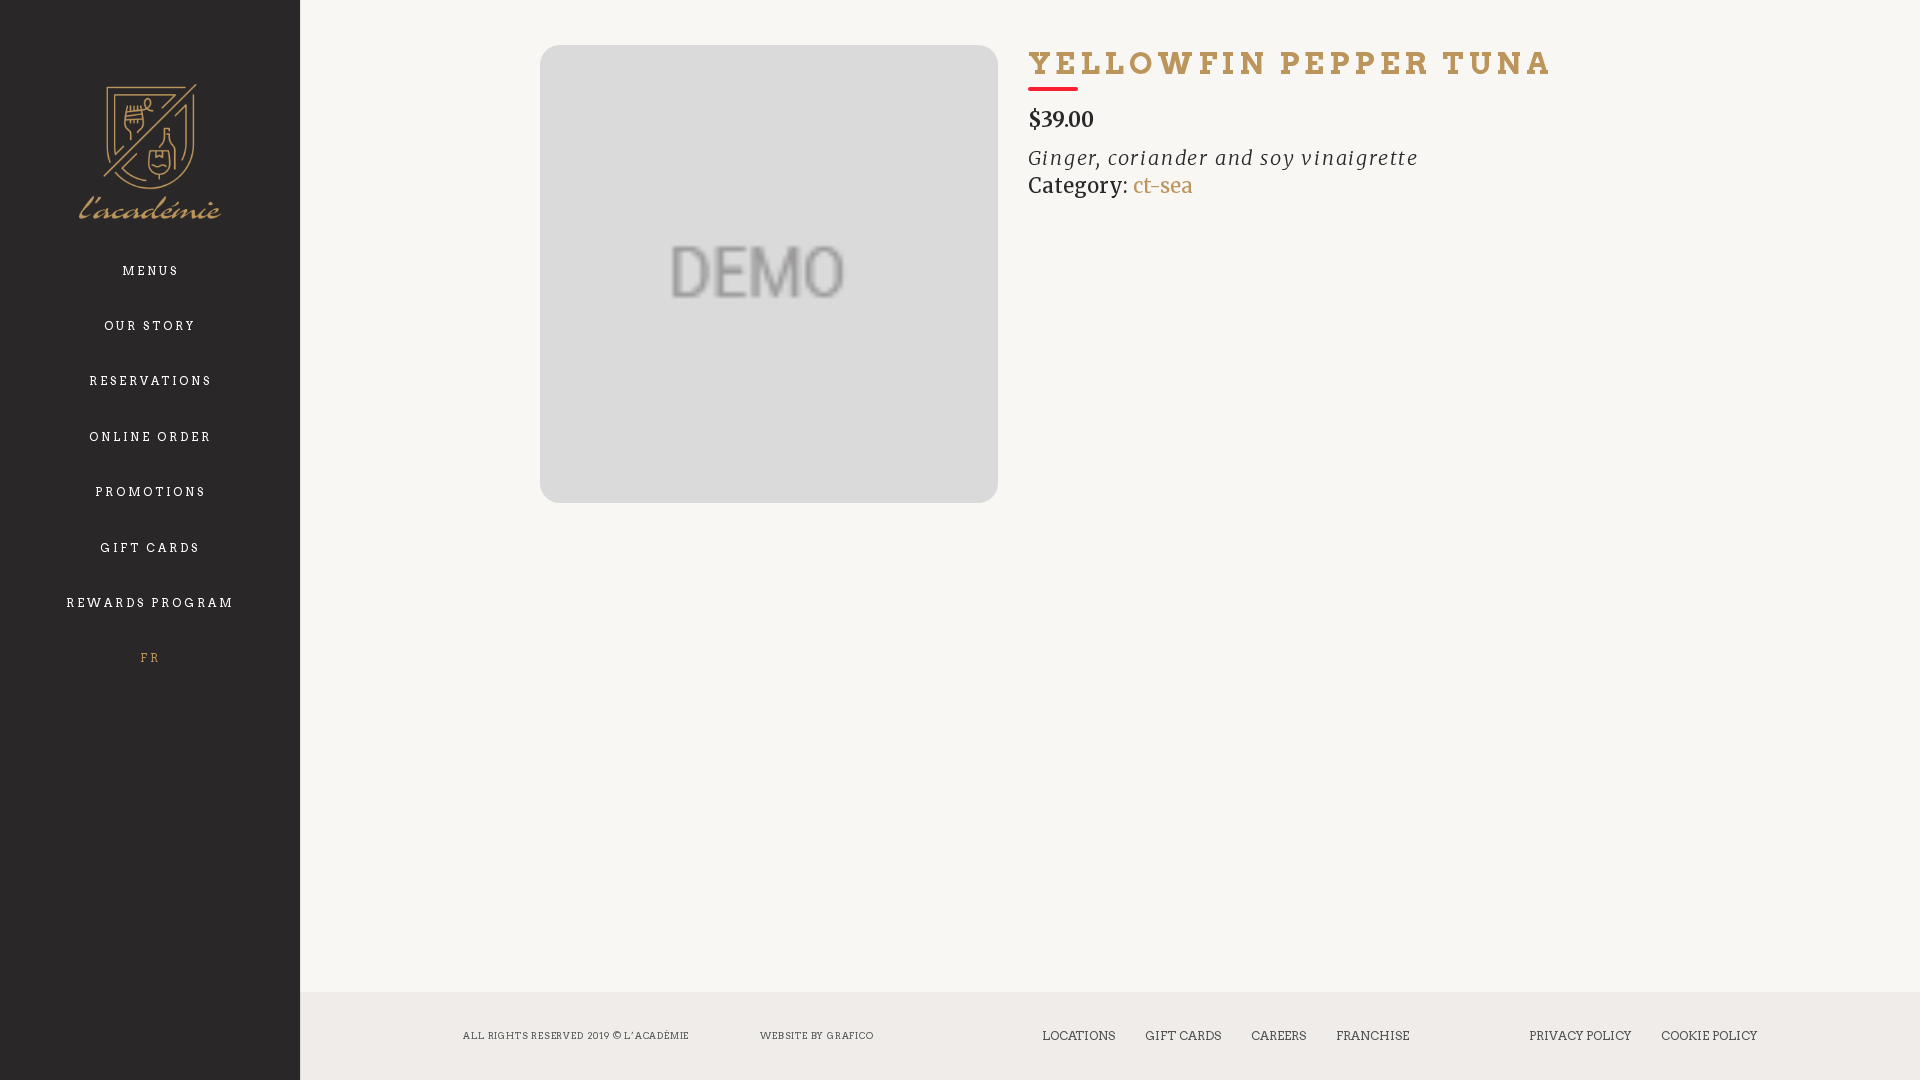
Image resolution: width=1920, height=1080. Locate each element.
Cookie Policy (1709, 1035)
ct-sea (1163, 185)
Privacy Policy (1580, 1035)
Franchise (1372, 1035)
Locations (1078, 1035)
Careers (1278, 1035)
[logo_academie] (149, 151)
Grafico (850, 1035)
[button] (188, 257)
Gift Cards (1183, 1035)
